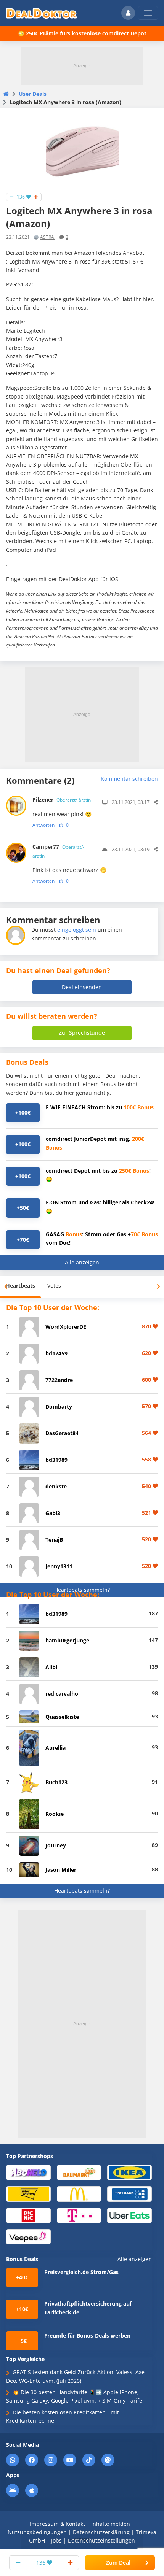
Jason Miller (61, 1870)
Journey (56, 1845)
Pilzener (62, 800)
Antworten (43, 825)
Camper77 (58, 851)
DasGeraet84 (62, 1433)
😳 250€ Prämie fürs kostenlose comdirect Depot (82, 33)
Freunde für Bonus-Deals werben (87, 2335)
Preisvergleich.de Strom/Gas (81, 2272)
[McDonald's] (79, 2194)
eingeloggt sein (77, 930)
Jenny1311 (59, 1566)
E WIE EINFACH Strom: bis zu (100, 1107)
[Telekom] (79, 2215)
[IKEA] (129, 2172)
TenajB (54, 1540)
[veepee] (28, 2236)
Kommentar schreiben (129, 779)
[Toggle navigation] (148, 13)
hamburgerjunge (67, 1640)
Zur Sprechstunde (82, 1033)
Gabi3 (53, 1513)
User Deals (33, 94)
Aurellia (55, 1748)
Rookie (55, 1814)
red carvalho (62, 1694)
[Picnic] (28, 2215)
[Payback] (129, 2194)
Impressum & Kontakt (57, 2524)
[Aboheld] (28, 2172)
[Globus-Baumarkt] (79, 2172)
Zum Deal (118, 2563)
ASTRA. (48, 237)
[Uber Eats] (129, 2215)
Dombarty (59, 1406)
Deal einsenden (82, 987)
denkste (56, 1486)
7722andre (59, 1380)
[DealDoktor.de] (42, 13)
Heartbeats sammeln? (82, 1590)
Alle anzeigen (82, 1262)
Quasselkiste (62, 1717)
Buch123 (56, 1782)
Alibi (51, 1667)
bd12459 (56, 1353)
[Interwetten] (28, 2194)
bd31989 (56, 1460)
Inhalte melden (111, 2524)
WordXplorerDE (66, 1327)
